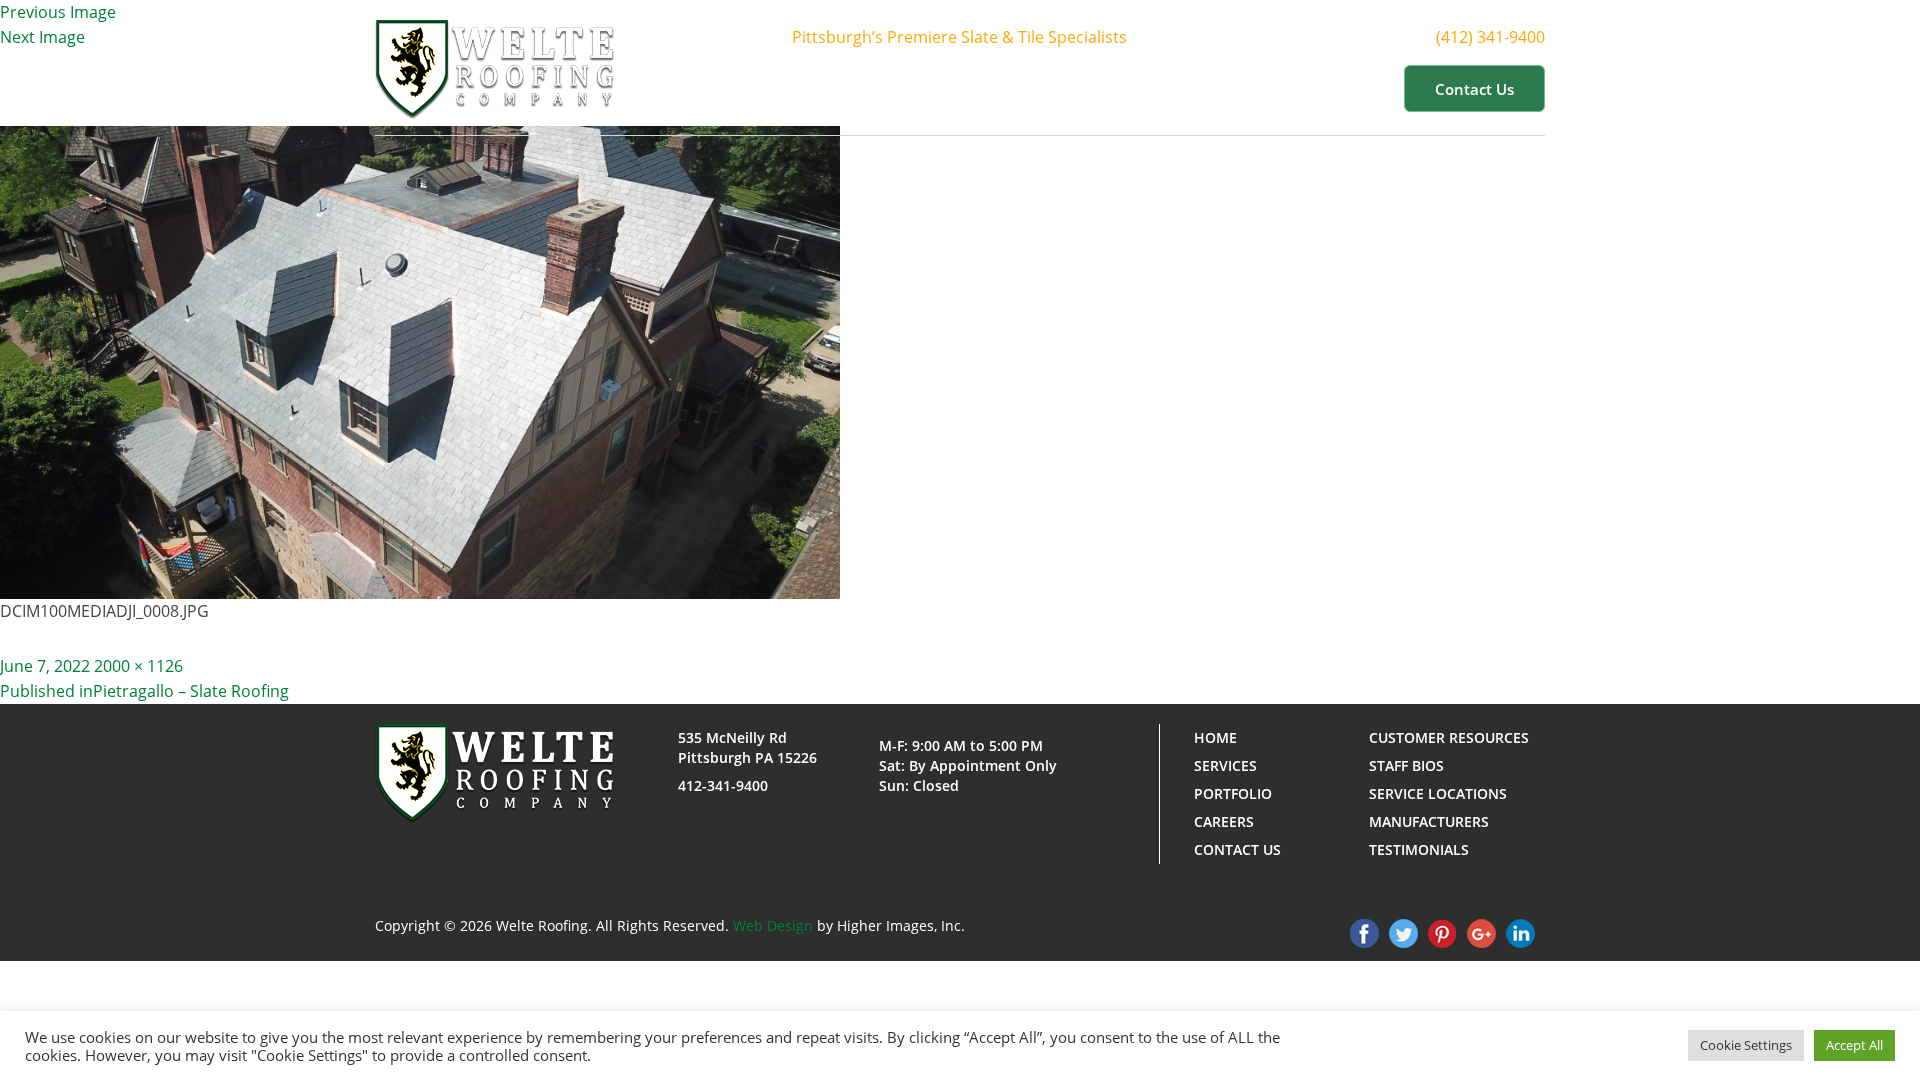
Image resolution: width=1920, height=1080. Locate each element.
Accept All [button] (1854, 1045)
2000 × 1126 (138, 666)
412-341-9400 (723, 785)
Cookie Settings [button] (1746, 1045)
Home (819, 88)
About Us (904, 88)
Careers (1224, 821)
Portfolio (1127, 88)
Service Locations (1438, 793)
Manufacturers (1429, 821)
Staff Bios (1406, 765)
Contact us (1474, 89)
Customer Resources (1283, 88)
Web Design (773, 925)
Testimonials (1419, 849)
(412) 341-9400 (1490, 37)
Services (1017, 88)
